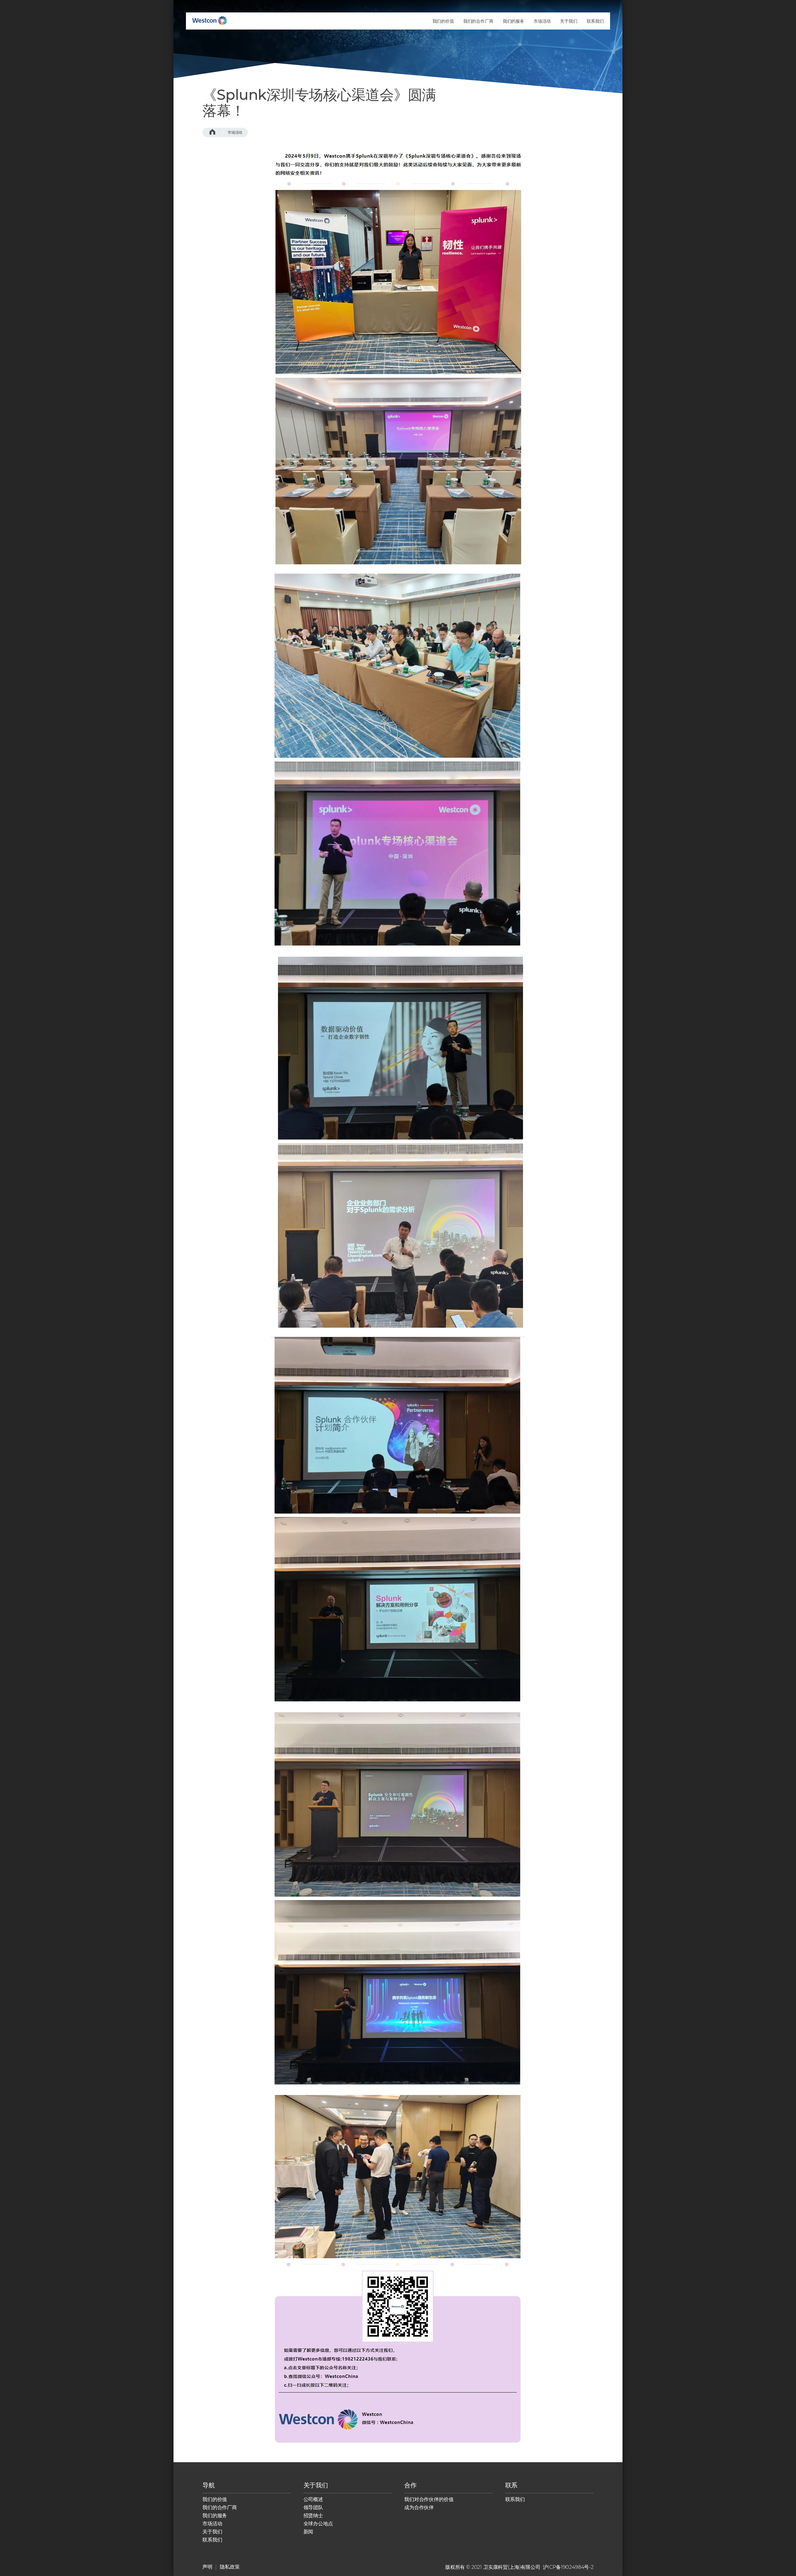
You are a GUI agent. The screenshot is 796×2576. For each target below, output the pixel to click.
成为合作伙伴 (419, 2507)
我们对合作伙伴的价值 (429, 2499)
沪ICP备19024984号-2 (568, 2567)
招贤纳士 (313, 2516)
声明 (207, 2567)
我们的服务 (215, 2516)
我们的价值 (215, 2499)
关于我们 (212, 2532)
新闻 (308, 2532)
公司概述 (313, 2499)
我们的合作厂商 (220, 2507)
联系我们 (212, 2540)
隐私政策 (230, 2567)
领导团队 (313, 2507)
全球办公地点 (318, 2524)
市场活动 (235, 132)
